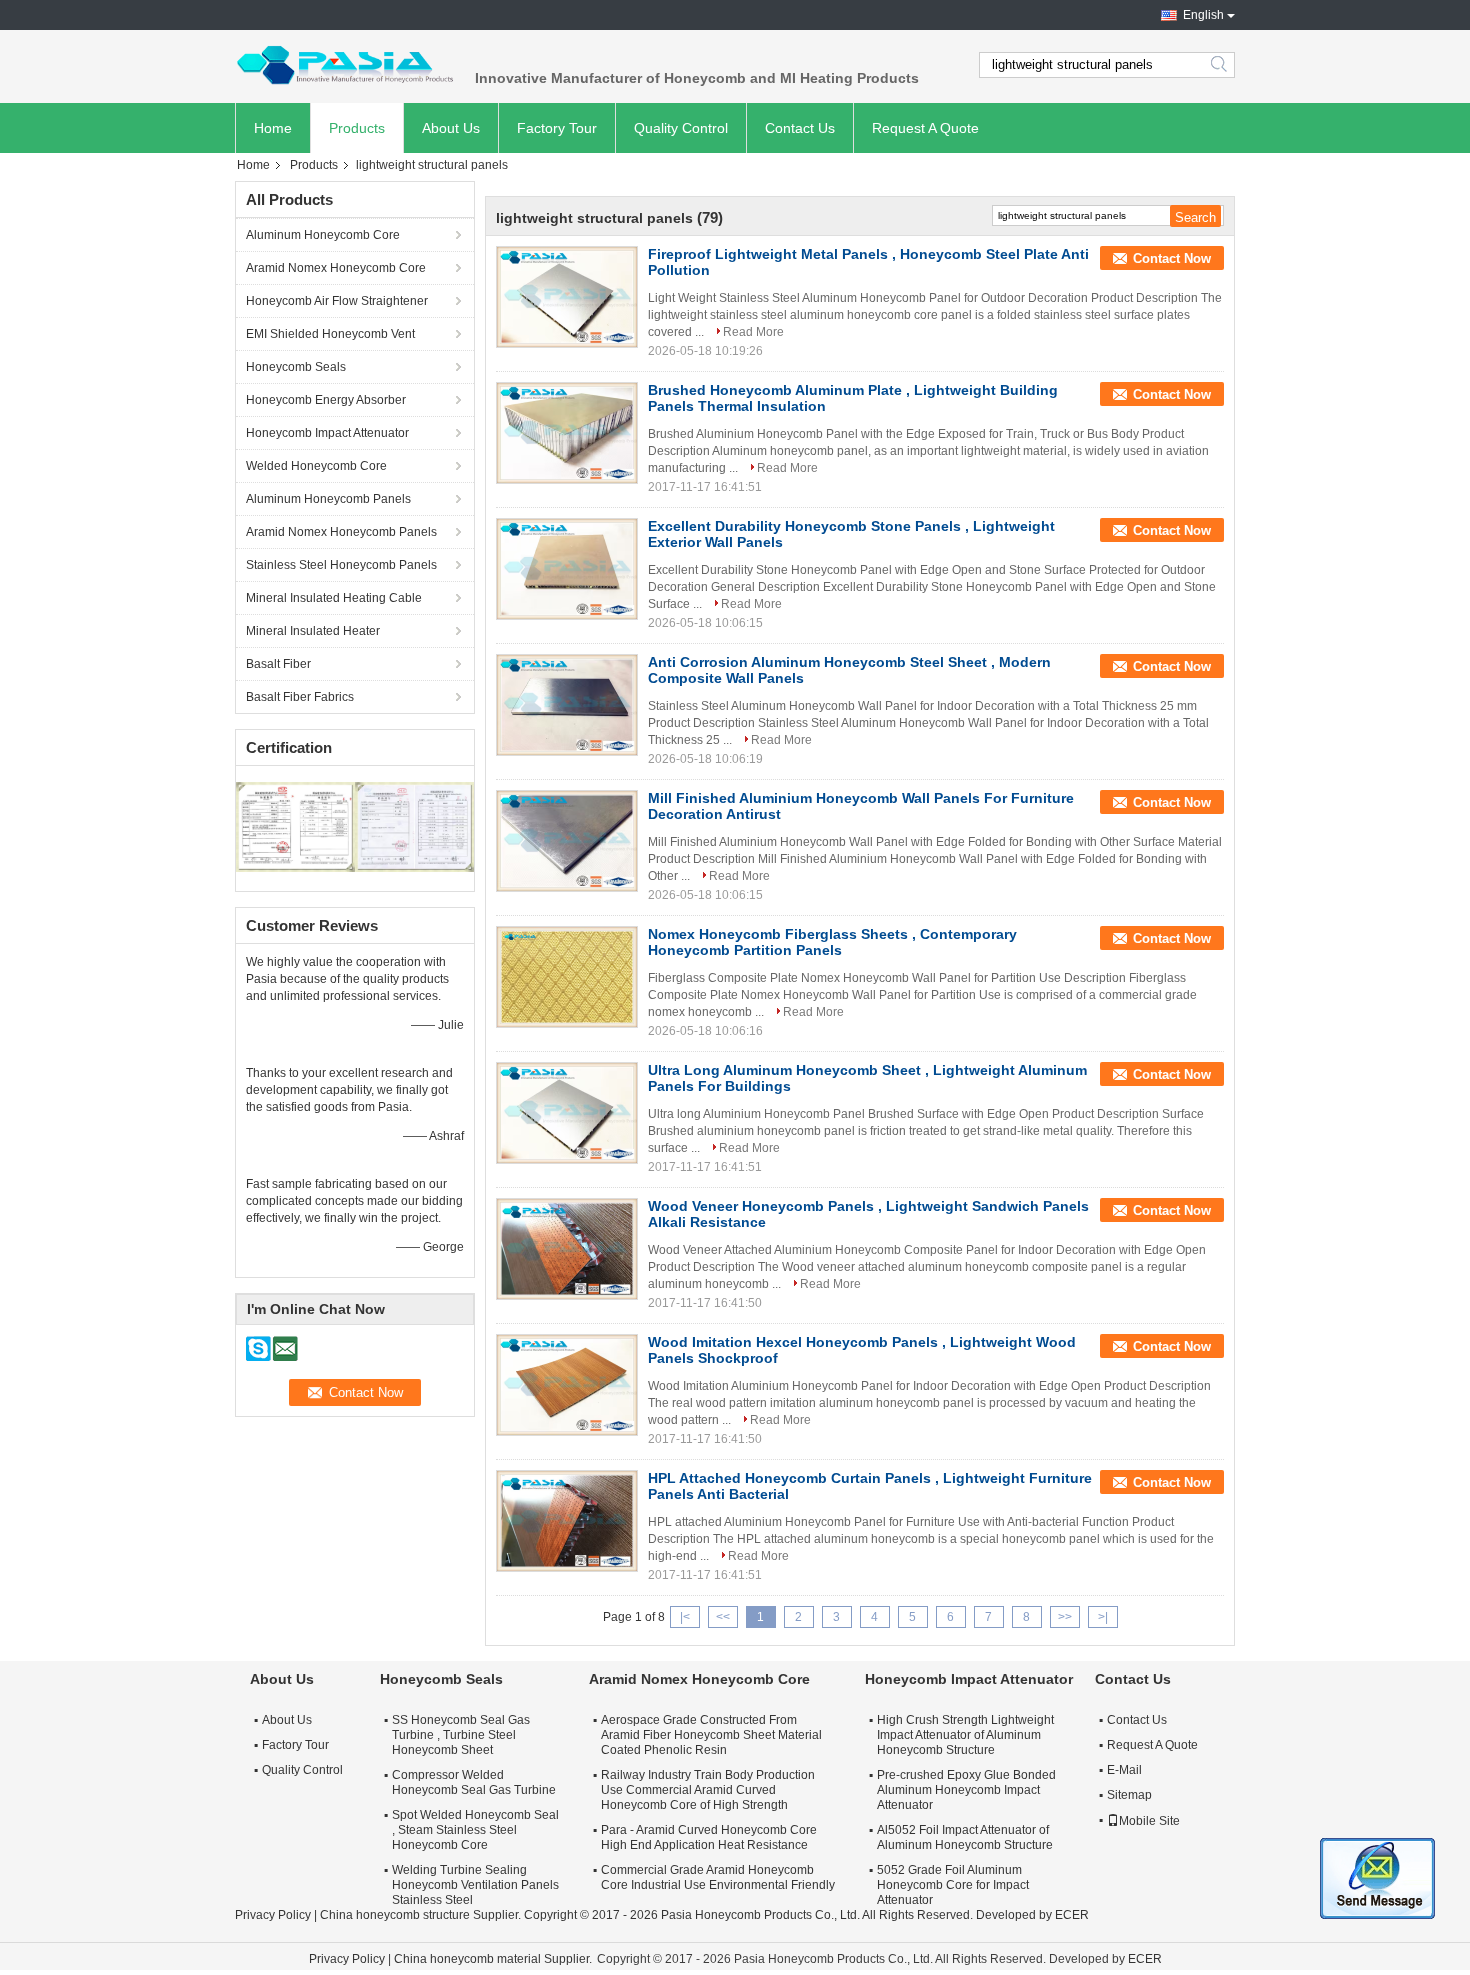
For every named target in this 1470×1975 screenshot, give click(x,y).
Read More (753, 332)
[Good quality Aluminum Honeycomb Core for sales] (295, 826)
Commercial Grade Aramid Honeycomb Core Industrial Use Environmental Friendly (718, 1877)
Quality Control (681, 128)
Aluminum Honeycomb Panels (328, 499)
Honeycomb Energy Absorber (326, 400)
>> (1065, 1617)
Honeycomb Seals (296, 367)
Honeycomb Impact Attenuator (327, 433)
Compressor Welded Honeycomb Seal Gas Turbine (474, 1782)
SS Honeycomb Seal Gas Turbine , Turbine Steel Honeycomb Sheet (461, 1735)
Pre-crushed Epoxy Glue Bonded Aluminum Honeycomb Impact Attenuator (966, 1790)
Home (273, 128)
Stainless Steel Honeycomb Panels (341, 565)
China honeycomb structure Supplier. (422, 1915)
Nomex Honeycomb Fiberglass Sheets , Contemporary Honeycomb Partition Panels (832, 942)
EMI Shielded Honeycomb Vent (330, 334)
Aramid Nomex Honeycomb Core (336, 268)
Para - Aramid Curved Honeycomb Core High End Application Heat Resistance (709, 1837)
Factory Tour (557, 128)
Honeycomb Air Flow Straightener (337, 301)
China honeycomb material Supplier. (494, 1959)
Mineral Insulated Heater (313, 631)
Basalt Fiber (278, 664)
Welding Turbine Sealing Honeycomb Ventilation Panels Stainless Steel (475, 1885)
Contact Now (1172, 258)
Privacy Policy (273, 1915)
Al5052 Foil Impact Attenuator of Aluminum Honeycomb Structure (965, 1837)
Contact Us (800, 128)
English (1203, 15)
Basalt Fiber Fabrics (300, 697)
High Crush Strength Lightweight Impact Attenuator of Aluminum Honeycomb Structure (965, 1735)
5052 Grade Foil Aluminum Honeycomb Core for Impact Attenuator (953, 1885)
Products (357, 128)
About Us (451, 128)
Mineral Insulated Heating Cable (334, 598)
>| (1103, 1617)
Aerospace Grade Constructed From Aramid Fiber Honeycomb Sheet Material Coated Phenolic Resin (711, 1735)
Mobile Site (1149, 1821)
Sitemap (1129, 1795)
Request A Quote (925, 128)
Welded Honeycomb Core (316, 466)
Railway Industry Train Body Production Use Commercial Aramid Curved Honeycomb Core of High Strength (708, 1790)
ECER (1072, 1915)
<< (723, 1617)
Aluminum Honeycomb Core (323, 235)
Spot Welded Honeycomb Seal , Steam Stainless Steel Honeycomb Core (475, 1830)
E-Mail (1124, 1770)
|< (685, 1617)
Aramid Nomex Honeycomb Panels (341, 532)
